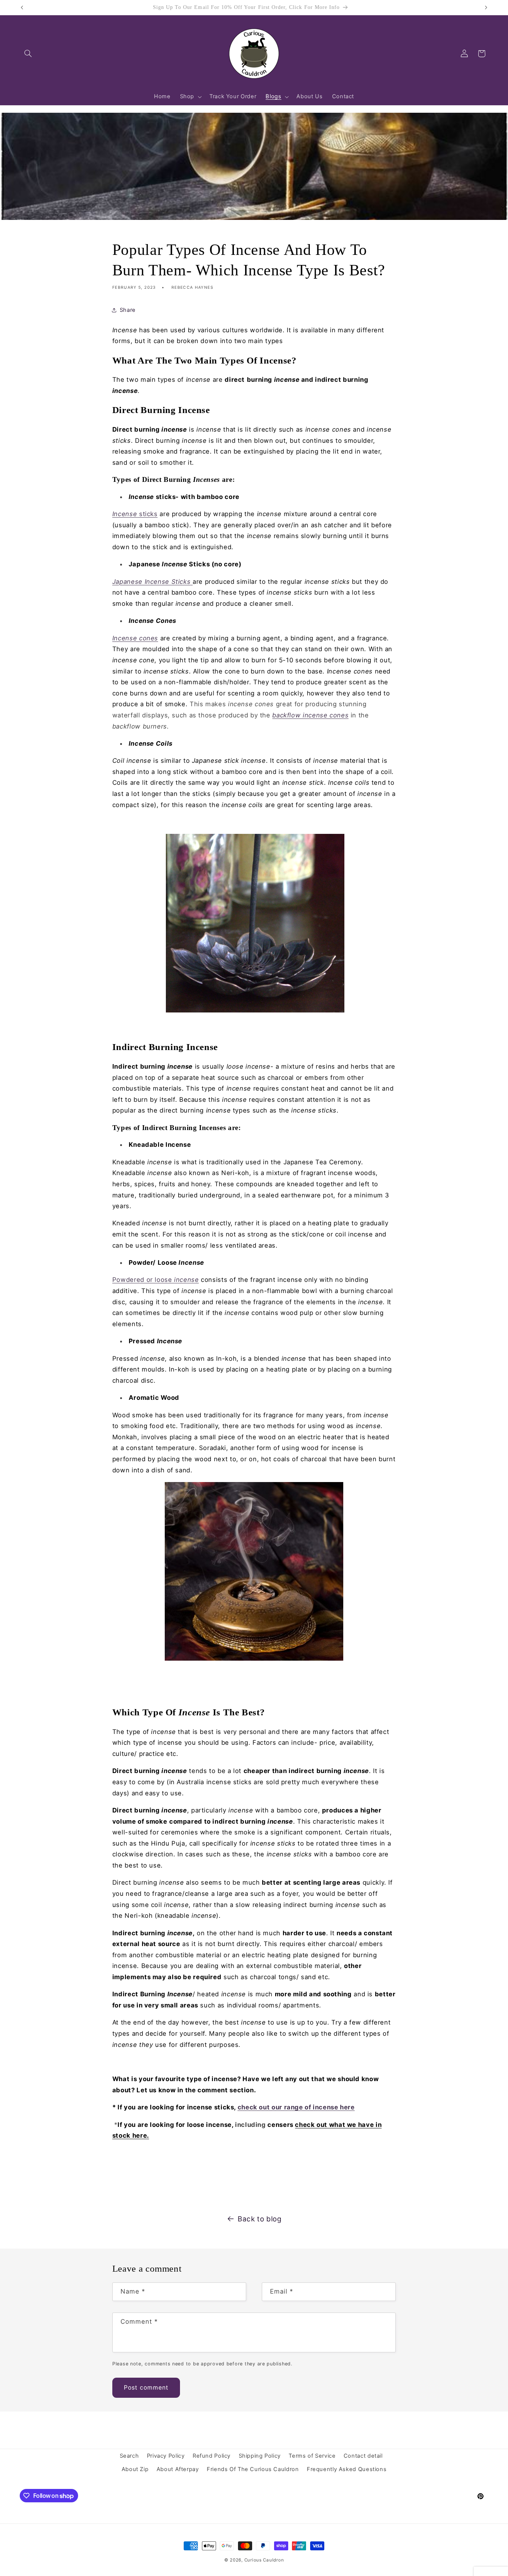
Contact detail (363, 2456)
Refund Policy (212, 2456)
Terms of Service (312, 2456)
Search (129, 2456)
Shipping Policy (260, 2456)
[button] (28, 54)
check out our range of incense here (296, 2107)
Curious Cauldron (264, 2560)
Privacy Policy (166, 2456)
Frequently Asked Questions (347, 2469)
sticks (135, 514)
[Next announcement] (486, 7)
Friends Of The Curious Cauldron (253, 2469)
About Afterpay (178, 2469)
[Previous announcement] (22, 7)
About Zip (135, 2469)
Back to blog (260, 2219)
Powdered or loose (156, 1280)
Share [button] (128, 310)
